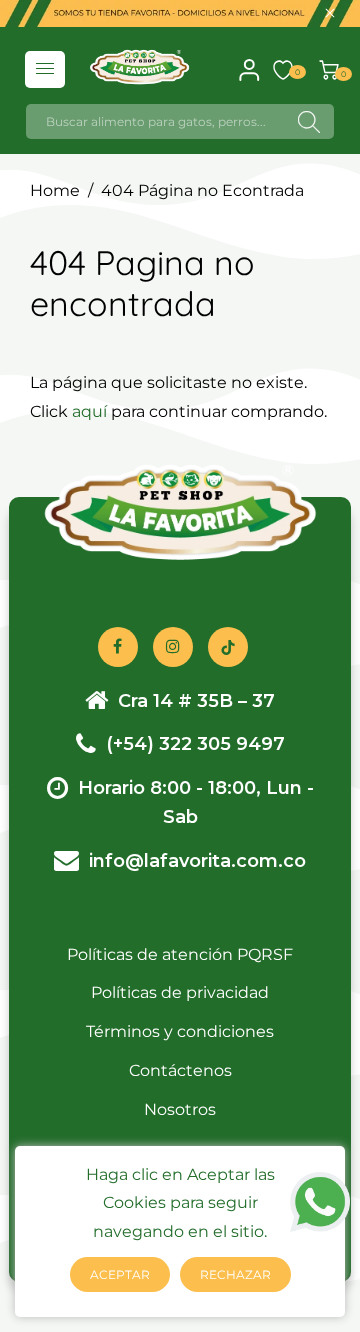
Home (55, 190)
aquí (89, 411)
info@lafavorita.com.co (197, 861)
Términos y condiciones (180, 1031)
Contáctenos (180, 1070)
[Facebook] (118, 647)
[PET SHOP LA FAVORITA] (139, 65)
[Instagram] (173, 647)
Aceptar (120, 1274)
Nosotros (180, 1109)
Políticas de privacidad (180, 992)
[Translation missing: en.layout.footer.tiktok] (228, 647)
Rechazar (235, 1274)
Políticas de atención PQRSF (180, 954)
